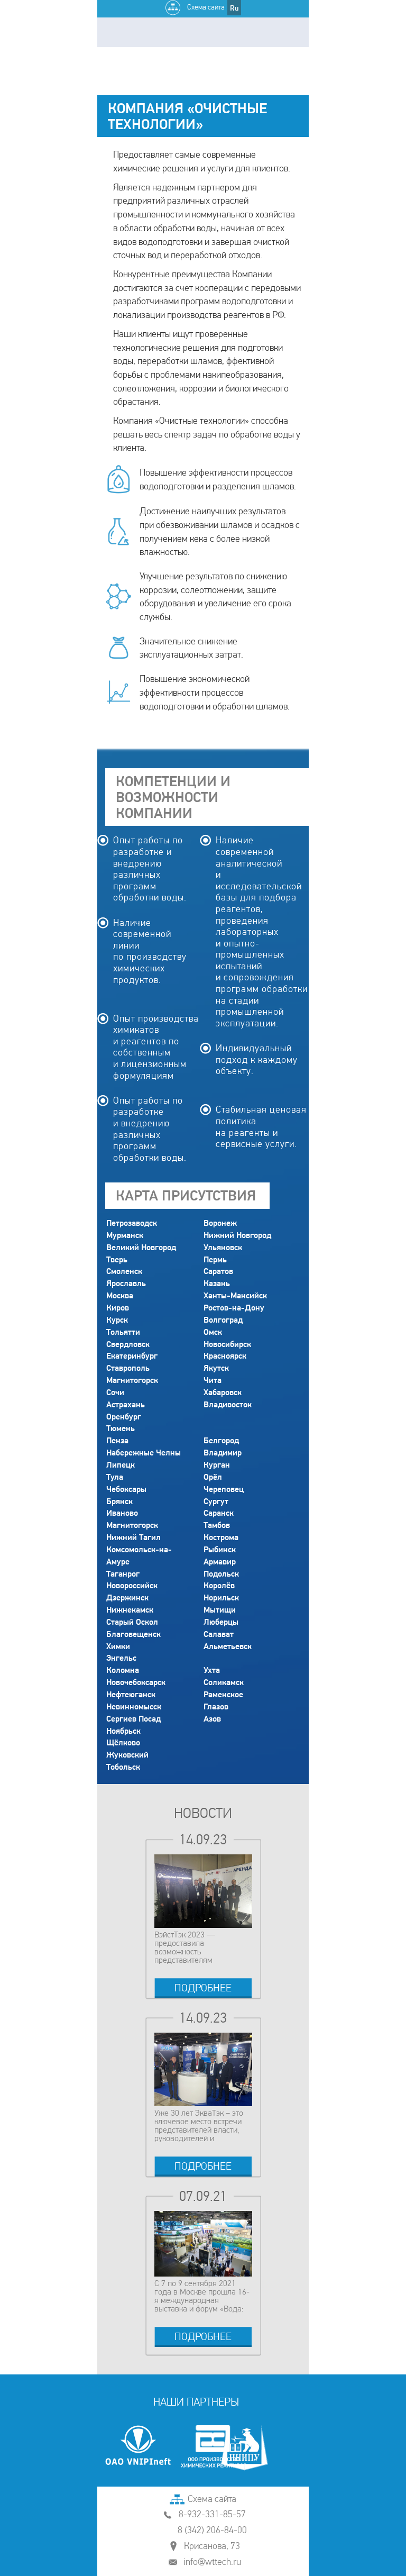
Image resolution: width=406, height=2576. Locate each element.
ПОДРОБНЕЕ (203, 1988)
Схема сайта (205, 7)
